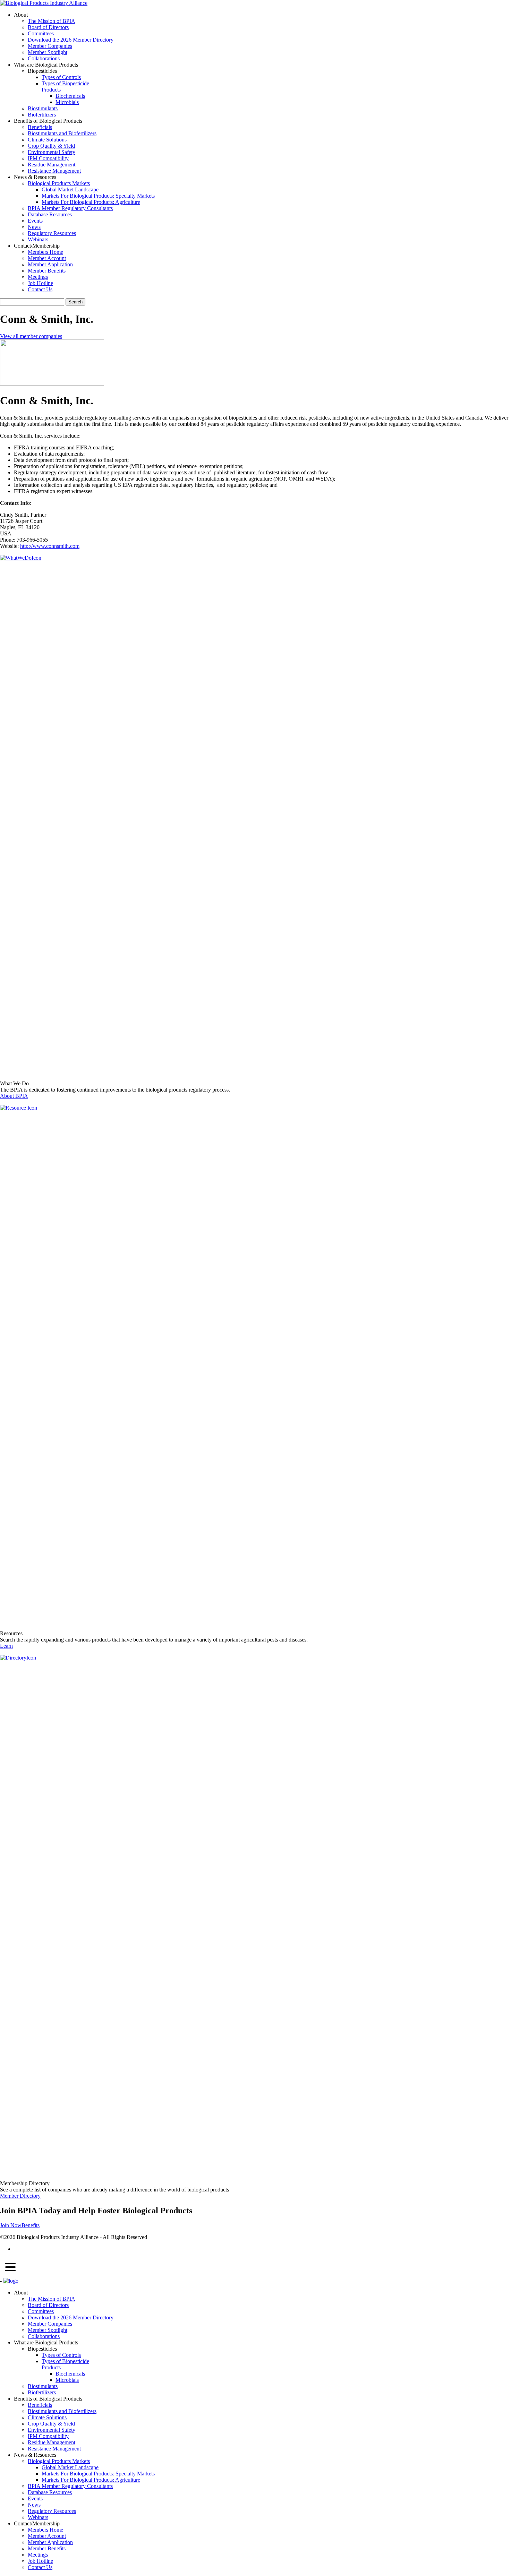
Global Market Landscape (70, 189)
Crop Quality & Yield (51, 146)
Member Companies (50, 46)
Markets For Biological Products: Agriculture (91, 202)
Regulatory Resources (52, 233)
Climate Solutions (47, 140)
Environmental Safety (52, 152)
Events (35, 221)
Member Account (47, 258)
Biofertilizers (42, 115)
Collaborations (44, 58)
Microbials (67, 102)
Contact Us (40, 289)
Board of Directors (48, 27)
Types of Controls (61, 77)
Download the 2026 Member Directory (71, 40)
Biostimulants (43, 108)
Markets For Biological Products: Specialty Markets (98, 196)
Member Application (50, 264)
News (34, 227)
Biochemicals (70, 96)
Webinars (38, 239)
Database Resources (50, 214)
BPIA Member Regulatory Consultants (70, 208)
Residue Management (52, 165)
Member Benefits (47, 271)
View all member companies (31, 336)
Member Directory (20, 2196)
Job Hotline (40, 283)
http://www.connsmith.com (50, 546)
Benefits (31, 2225)
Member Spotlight (48, 52)
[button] (10, 2268)
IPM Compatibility (48, 158)
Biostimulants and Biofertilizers (62, 133)
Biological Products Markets (59, 183)
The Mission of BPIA (52, 21)
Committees (41, 33)
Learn (6, 1646)
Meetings (38, 277)
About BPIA (14, 1096)
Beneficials (40, 127)
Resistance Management (54, 171)
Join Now (11, 2225)
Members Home (45, 252)
